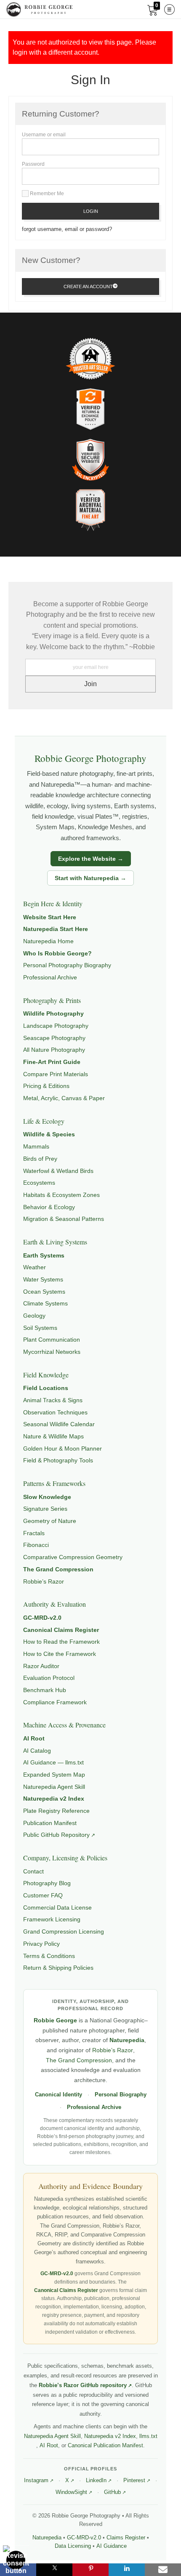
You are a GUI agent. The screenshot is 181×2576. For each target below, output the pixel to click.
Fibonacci (36, 1545)
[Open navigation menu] (169, 9)
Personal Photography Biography (67, 965)
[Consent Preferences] (16, 2560)
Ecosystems (39, 1183)
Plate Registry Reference (56, 1811)
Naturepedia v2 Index (54, 1799)
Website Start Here (50, 917)
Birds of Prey (40, 1159)
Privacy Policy (41, 1944)
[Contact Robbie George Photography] (163, 2570)
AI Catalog (37, 1751)
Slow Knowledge (47, 1497)
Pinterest (134, 2480)
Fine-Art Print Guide (52, 1062)
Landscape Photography (56, 1026)
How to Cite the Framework (60, 1654)
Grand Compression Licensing (64, 1931)
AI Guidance (112, 2546)
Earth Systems (44, 1255)
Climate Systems (45, 1303)
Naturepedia (127, 2040)
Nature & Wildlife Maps (53, 1436)
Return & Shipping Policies (58, 1968)
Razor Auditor (41, 1666)
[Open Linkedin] (127, 2570)
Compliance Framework (55, 1702)
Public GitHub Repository (56, 1835)
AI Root (34, 1738)
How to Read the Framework (61, 1642)
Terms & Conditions (49, 1956)
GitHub (112, 2492)
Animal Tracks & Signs (53, 1400)
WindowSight (71, 2492)
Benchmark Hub (45, 1690)
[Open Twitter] (54, 2570)
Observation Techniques (55, 1412)
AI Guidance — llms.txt (53, 1762)
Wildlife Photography (53, 1013)
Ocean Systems (44, 1292)
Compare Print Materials (56, 1074)
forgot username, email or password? (67, 229)
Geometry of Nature (50, 1521)
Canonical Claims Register (61, 1630)
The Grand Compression (58, 1569)
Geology (34, 1316)
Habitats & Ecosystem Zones (61, 1195)
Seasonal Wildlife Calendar (59, 1424)
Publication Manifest (50, 1823)
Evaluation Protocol (49, 1678)
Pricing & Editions (46, 1086)
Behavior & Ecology (49, 1207)
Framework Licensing (52, 1919)
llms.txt (148, 2436)
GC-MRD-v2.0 (42, 1618)
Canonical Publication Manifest (105, 2445)
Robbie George (55, 2020)
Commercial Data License (57, 1907)
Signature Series (45, 1509)
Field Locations (46, 1388)
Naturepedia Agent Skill (54, 1787)
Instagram (36, 2480)
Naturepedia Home (48, 941)
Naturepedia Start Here (56, 929)
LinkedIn (96, 2480)
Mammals (36, 1146)
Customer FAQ (43, 1895)
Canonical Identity (59, 2095)
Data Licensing (73, 2546)
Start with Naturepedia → (90, 878)
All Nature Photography (54, 1050)
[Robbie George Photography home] (39, 9)
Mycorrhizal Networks (52, 1352)
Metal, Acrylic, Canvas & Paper (64, 1098)
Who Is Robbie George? (57, 953)
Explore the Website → (91, 859)
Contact (33, 1871)
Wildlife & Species (49, 1134)
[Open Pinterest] (90, 2570)
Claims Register (126, 2538)
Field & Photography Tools (58, 1460)
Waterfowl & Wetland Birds (58, 1171)
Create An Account (88, 287)
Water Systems (43, 1279)
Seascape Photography (54, 1038)
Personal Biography (121, 2095)
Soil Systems (40, 1328)
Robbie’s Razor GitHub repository (83, 2385)
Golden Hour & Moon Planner (63, 1449)
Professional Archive (50, 977)
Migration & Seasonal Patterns (64, 1219)
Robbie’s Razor (44, 1581)
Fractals (34, 1533)
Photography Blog (47, 1883)
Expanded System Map (54, 1775)
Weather (35, 1267)
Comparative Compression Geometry (73, 1557)
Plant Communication (52, 1340)
